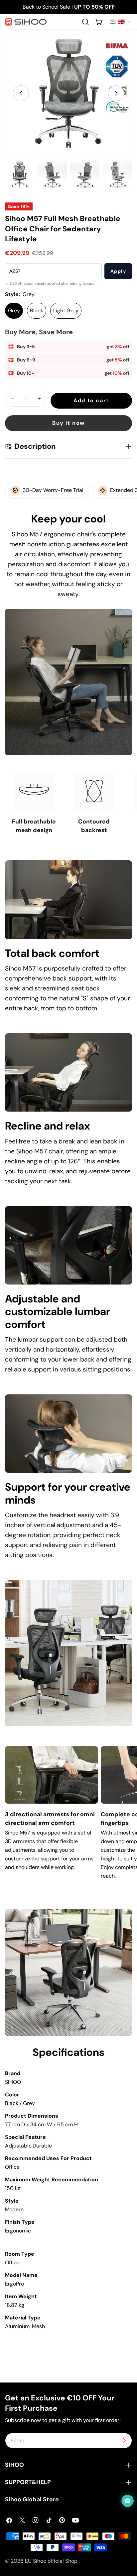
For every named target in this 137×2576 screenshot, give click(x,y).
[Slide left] (21, 93)
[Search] (85, 22)
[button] (124, 22)
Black (37, 311)
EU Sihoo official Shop (51, 2561)
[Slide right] (116, 93)
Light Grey (66, 311)
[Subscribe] (124, 2441)
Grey (14, 311)
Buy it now (68, 423)
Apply (118, 271)
